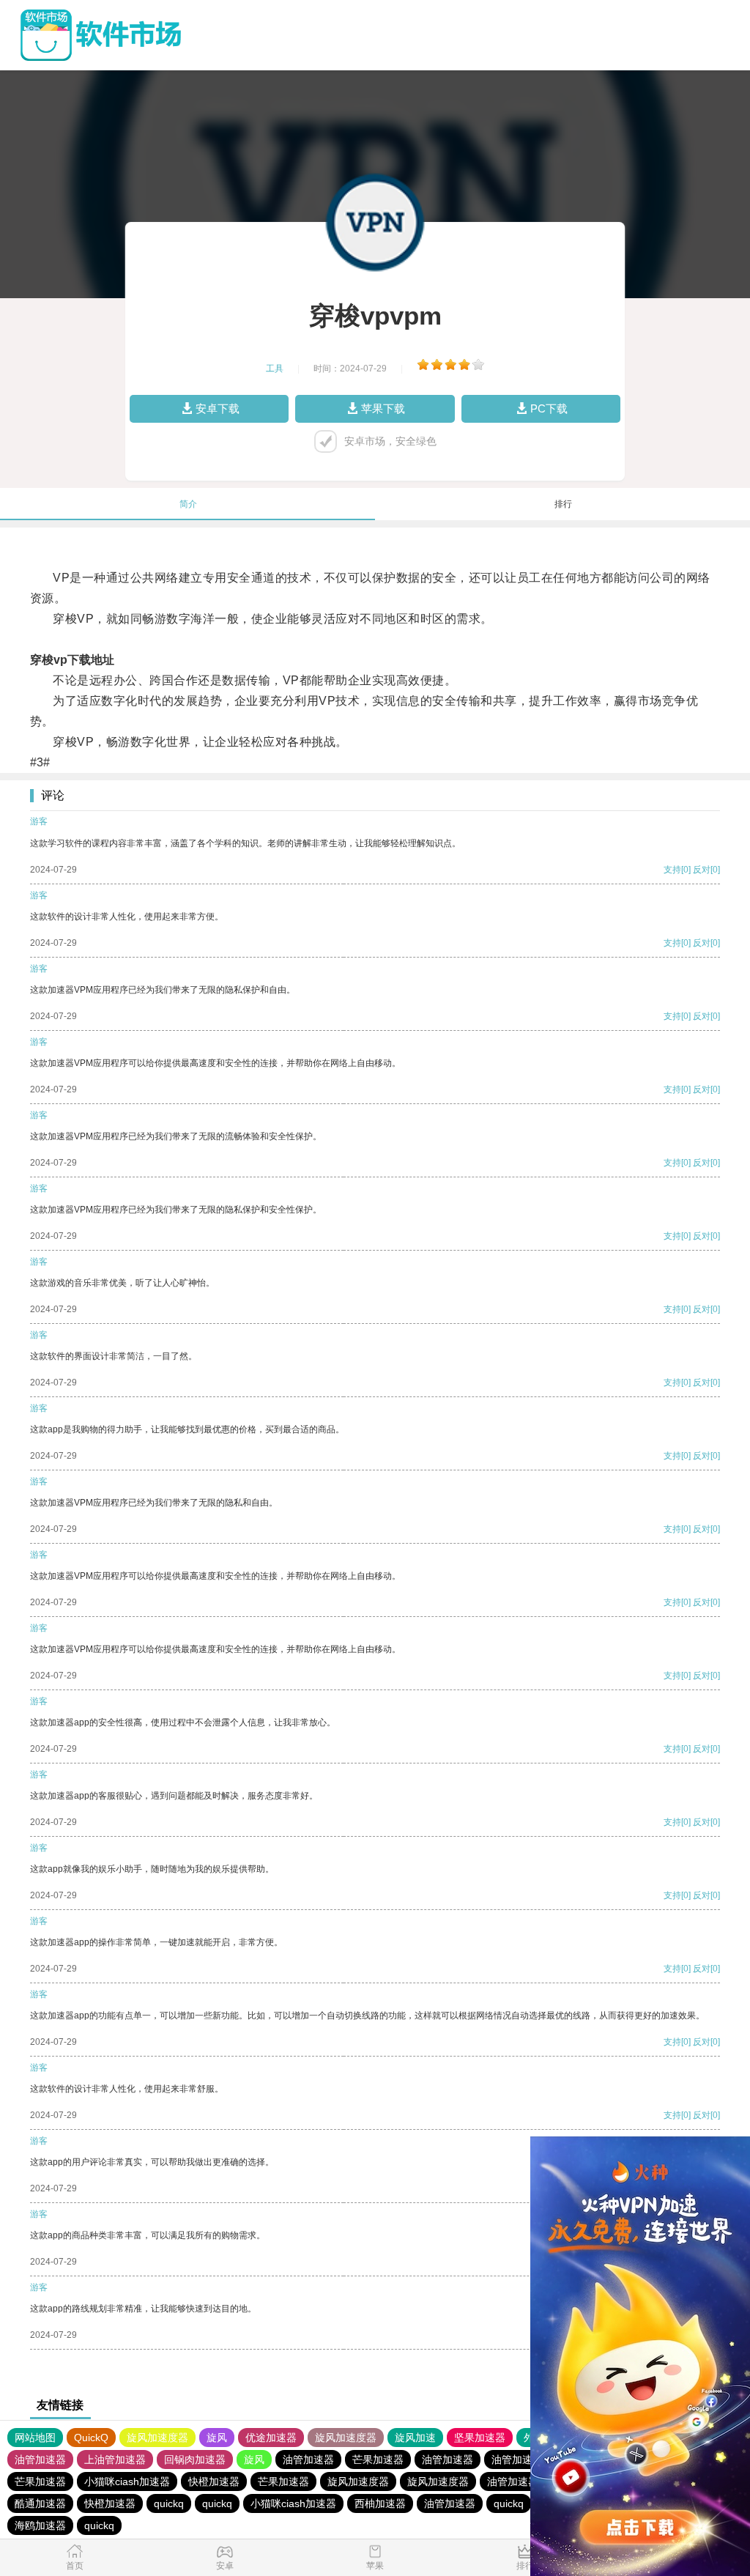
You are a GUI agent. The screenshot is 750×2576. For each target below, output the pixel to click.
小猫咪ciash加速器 (127, 2481)
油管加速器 (40, 2460)
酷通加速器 (40, 2503)
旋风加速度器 (157, 2438)
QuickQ (91, 2438)
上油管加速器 (115, 2460)
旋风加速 (415, 2438)
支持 (672, 870)
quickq (169, 2503)
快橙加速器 (214, 2481)
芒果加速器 (378, 2460)
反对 (702, 870)
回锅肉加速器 (195, 2460)
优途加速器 (271, 2438)
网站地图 (35, 2438)
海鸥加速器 (40, 2525)
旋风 (217, 2438)
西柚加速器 (380, 2503)
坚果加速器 (480, 2438)
